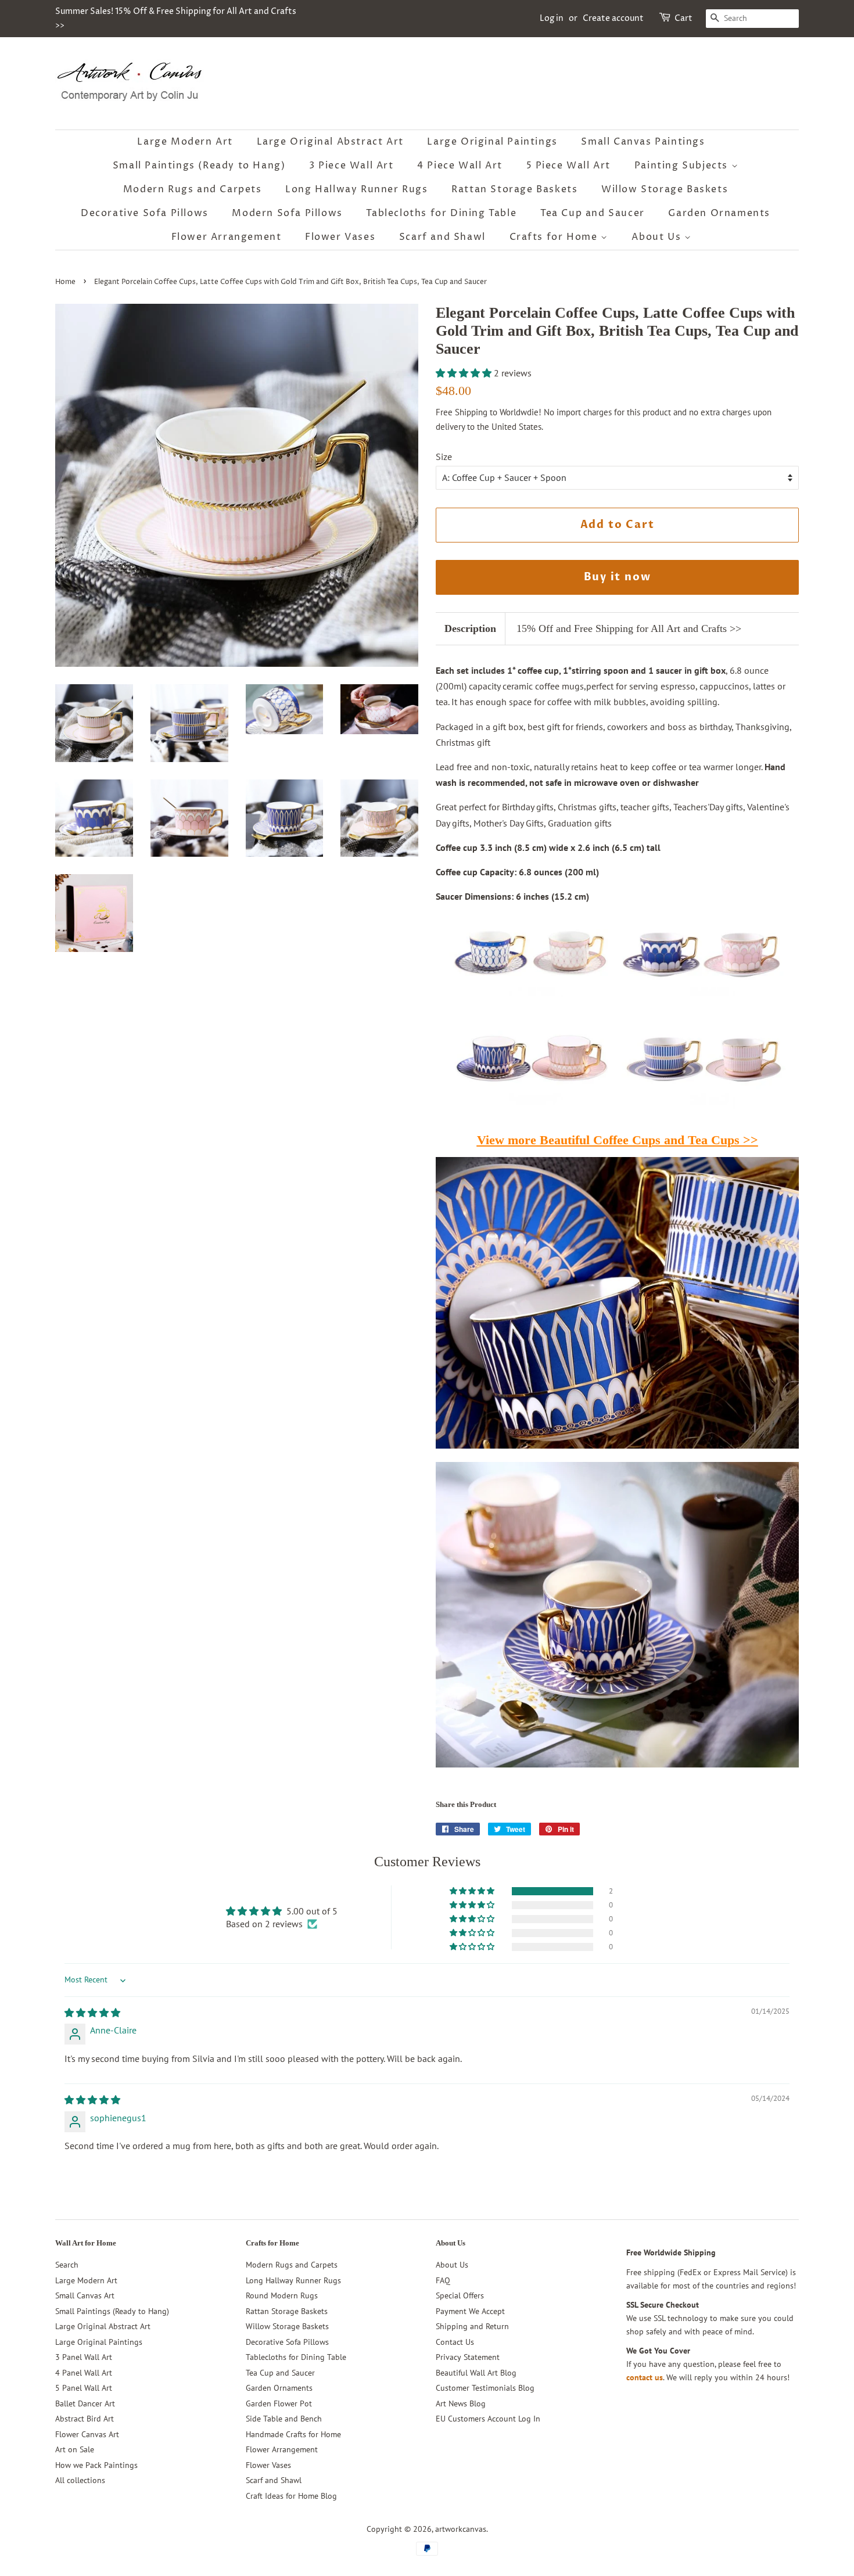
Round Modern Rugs (282, 2295)
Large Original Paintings (492, 142)
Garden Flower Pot (279, 2403)
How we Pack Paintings (96, 2465)
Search (67, 2265)
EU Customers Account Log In (488, 2419)
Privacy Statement (468, 2357)
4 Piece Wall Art (460, 166)
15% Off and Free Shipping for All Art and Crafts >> (629, 628)
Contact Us (455, 2342)
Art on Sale (75, 2449)
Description (470, 628)
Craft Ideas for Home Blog (291, 2496)
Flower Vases (340, 237)
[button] (465, 373)
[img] (92, 2013)
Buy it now (618, 577)
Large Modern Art (185, 142)
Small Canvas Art (85, 2295)
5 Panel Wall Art (84, 2388)
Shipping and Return (472, 2326)
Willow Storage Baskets (665, 189)
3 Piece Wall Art (351, 166)
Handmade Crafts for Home (293, 2434)
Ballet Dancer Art (85, 2403)
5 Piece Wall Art (569, 166)
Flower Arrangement (227, 237)
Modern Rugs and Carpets (193, 189)
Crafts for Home (555, 237)
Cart (683, 18)
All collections (80, 2480)
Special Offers (460, 2295)
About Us (658, 237)
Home (65, 282)
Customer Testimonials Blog (485, 2388)
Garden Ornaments (719, 213)
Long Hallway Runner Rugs (356, 189)
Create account (613, 18)
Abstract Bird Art (85, 2419)
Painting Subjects (683, 166)
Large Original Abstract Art (330, 142)
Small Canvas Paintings (643, 142)
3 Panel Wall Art (84, 2357)
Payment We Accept (470, 2311)
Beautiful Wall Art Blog (476, 2373)
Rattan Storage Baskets (514, 189)
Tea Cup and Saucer (593, 213)
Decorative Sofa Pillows (145, 213)
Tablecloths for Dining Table (441, 213)
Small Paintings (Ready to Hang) (199, 166)
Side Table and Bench (284, 2419)
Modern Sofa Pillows (287, 213)
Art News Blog (461, 2403)
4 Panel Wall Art (84, 2373)
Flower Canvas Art (87, 2434)
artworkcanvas (461, 2529)
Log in (552, 18)
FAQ (443, 2280)
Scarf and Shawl (442, 237)
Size (444, 457)
